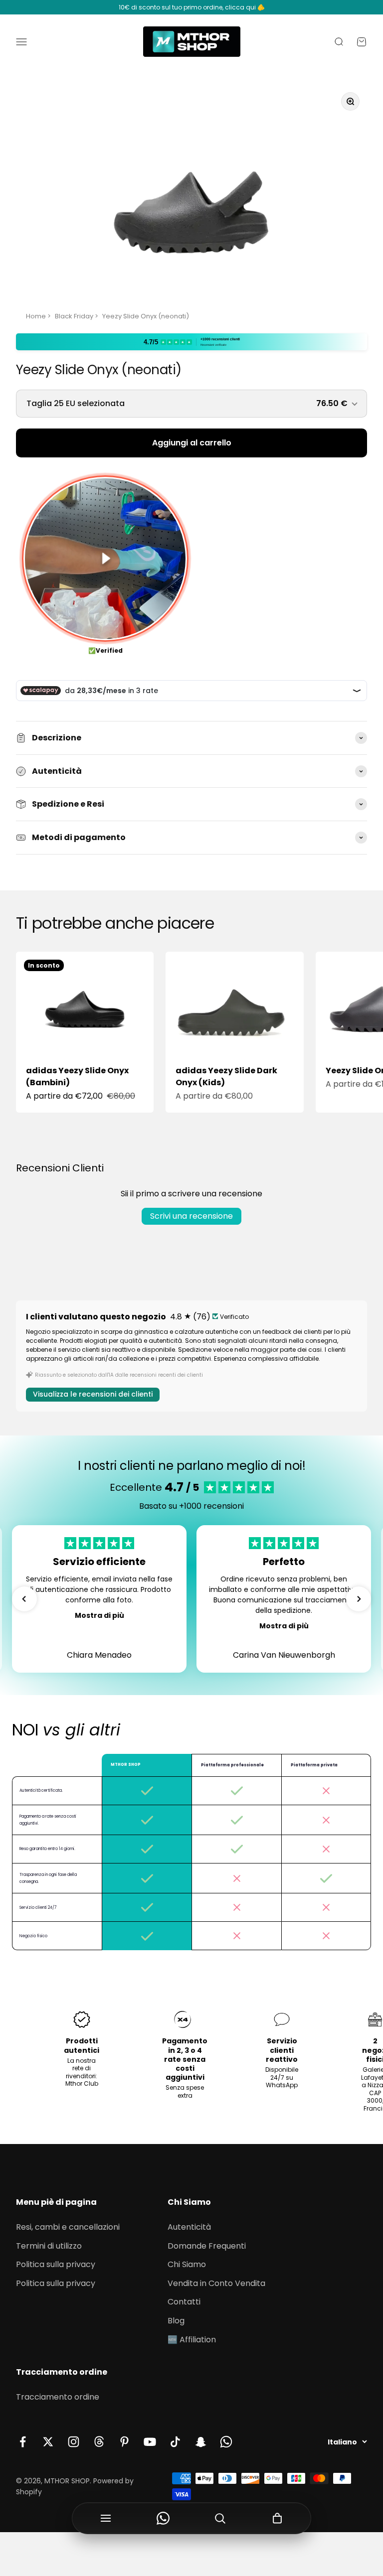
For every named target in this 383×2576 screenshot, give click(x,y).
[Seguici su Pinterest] (124, 2442)
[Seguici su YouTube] (150, 2442)
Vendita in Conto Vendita (216, 2283)
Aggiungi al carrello (192, 443)
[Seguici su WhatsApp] (226, 2442)
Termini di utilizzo (49, 2246)
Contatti (184, 2302)
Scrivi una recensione (191, 1216)
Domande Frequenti (207, 2246)
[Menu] (106, 2518)
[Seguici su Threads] (99, 2442)
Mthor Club (82, 2083)
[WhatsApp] (163, 2518)
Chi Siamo (187, 2264)
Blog (176, 2321)
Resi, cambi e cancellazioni (68, 2227)
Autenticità (189, 2227)
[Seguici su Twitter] (48, 2442)
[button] (24, 1599)
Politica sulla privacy (56, 2264)
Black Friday (74, 316)
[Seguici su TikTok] (175, 2442)
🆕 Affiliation (192, 2340)
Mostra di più (99, 1615)
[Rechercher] (220, 2518)
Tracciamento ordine (58, 2397)
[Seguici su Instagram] (74, 2442)
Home (36, 316)
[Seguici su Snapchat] (201, 2442)
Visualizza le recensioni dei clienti (93, 1394)
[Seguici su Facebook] (23, 2442)
